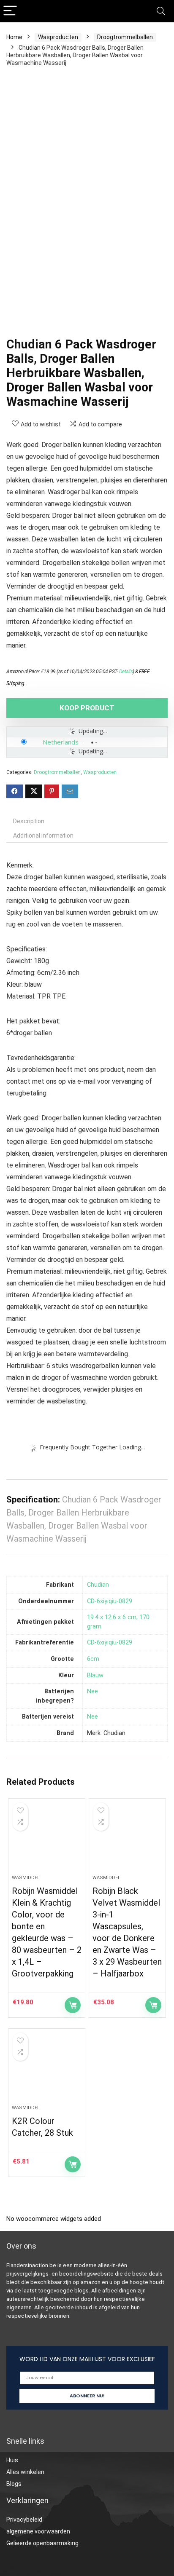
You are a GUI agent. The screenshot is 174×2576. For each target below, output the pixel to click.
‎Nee (92, 1691)
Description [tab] (29, 821)
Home (14, 37)
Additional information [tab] (43, 835)
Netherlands (61, 742)
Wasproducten (58, 37)
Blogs (14, 2484)
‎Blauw (95, 1675)
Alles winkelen (25, 2472)
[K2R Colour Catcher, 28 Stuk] (47, 2070)
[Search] (161, 11)
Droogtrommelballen (125, 37)
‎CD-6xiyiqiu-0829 (110, 1601)
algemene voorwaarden (38, 2531)
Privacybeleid (24, 2520)
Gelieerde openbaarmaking (42, 2543)
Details (126, 672)
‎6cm (93, 1659)
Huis (12, 2460)
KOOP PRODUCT (87, 708)
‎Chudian (98, 1585)
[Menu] (10, 11)
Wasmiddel (26, 1878)
